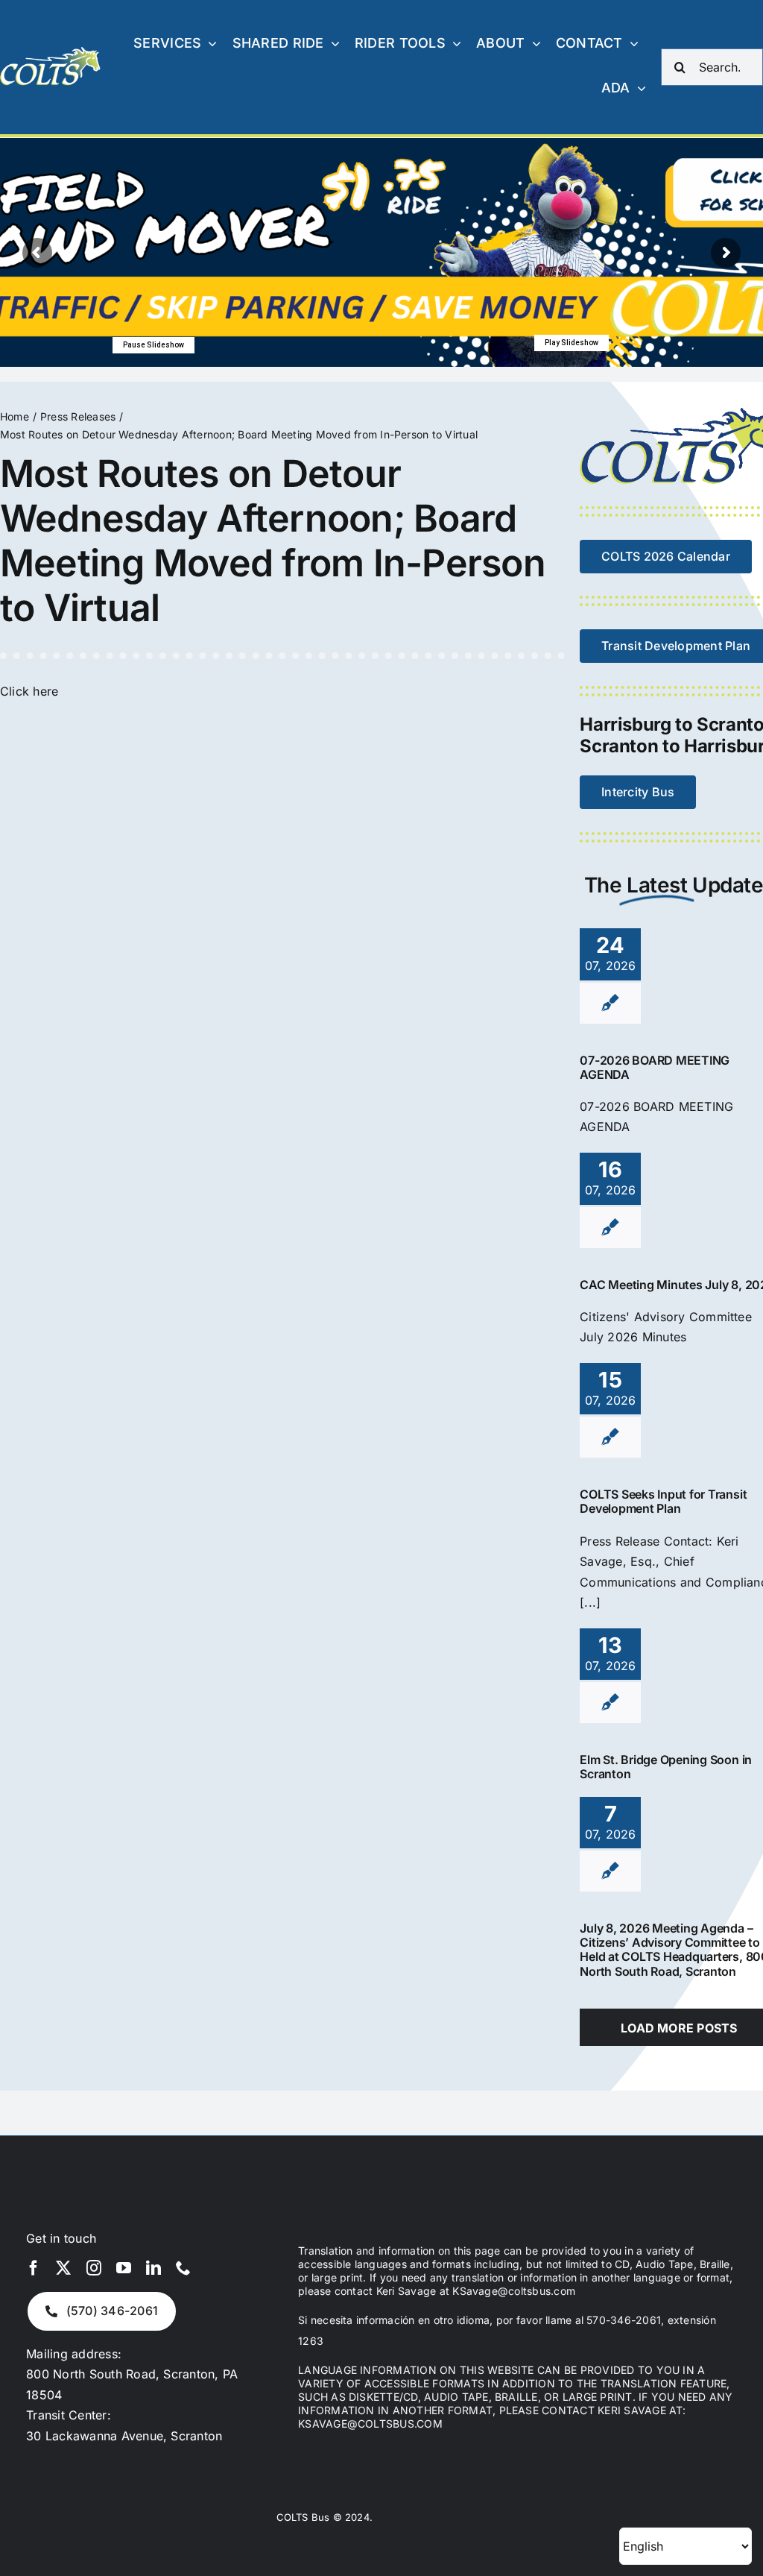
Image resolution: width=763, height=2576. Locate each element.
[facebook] (34, 2268)
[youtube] (124, 2268)
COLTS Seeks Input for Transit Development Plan (663, 1501)
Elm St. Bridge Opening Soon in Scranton (666, 1767)
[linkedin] (153, 2268)
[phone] (183, 2268)
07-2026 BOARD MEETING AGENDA (655, 1067)
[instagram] (94, 2268)
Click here (29, 691)
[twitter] (63, 2268)
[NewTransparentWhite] (51, 53)
